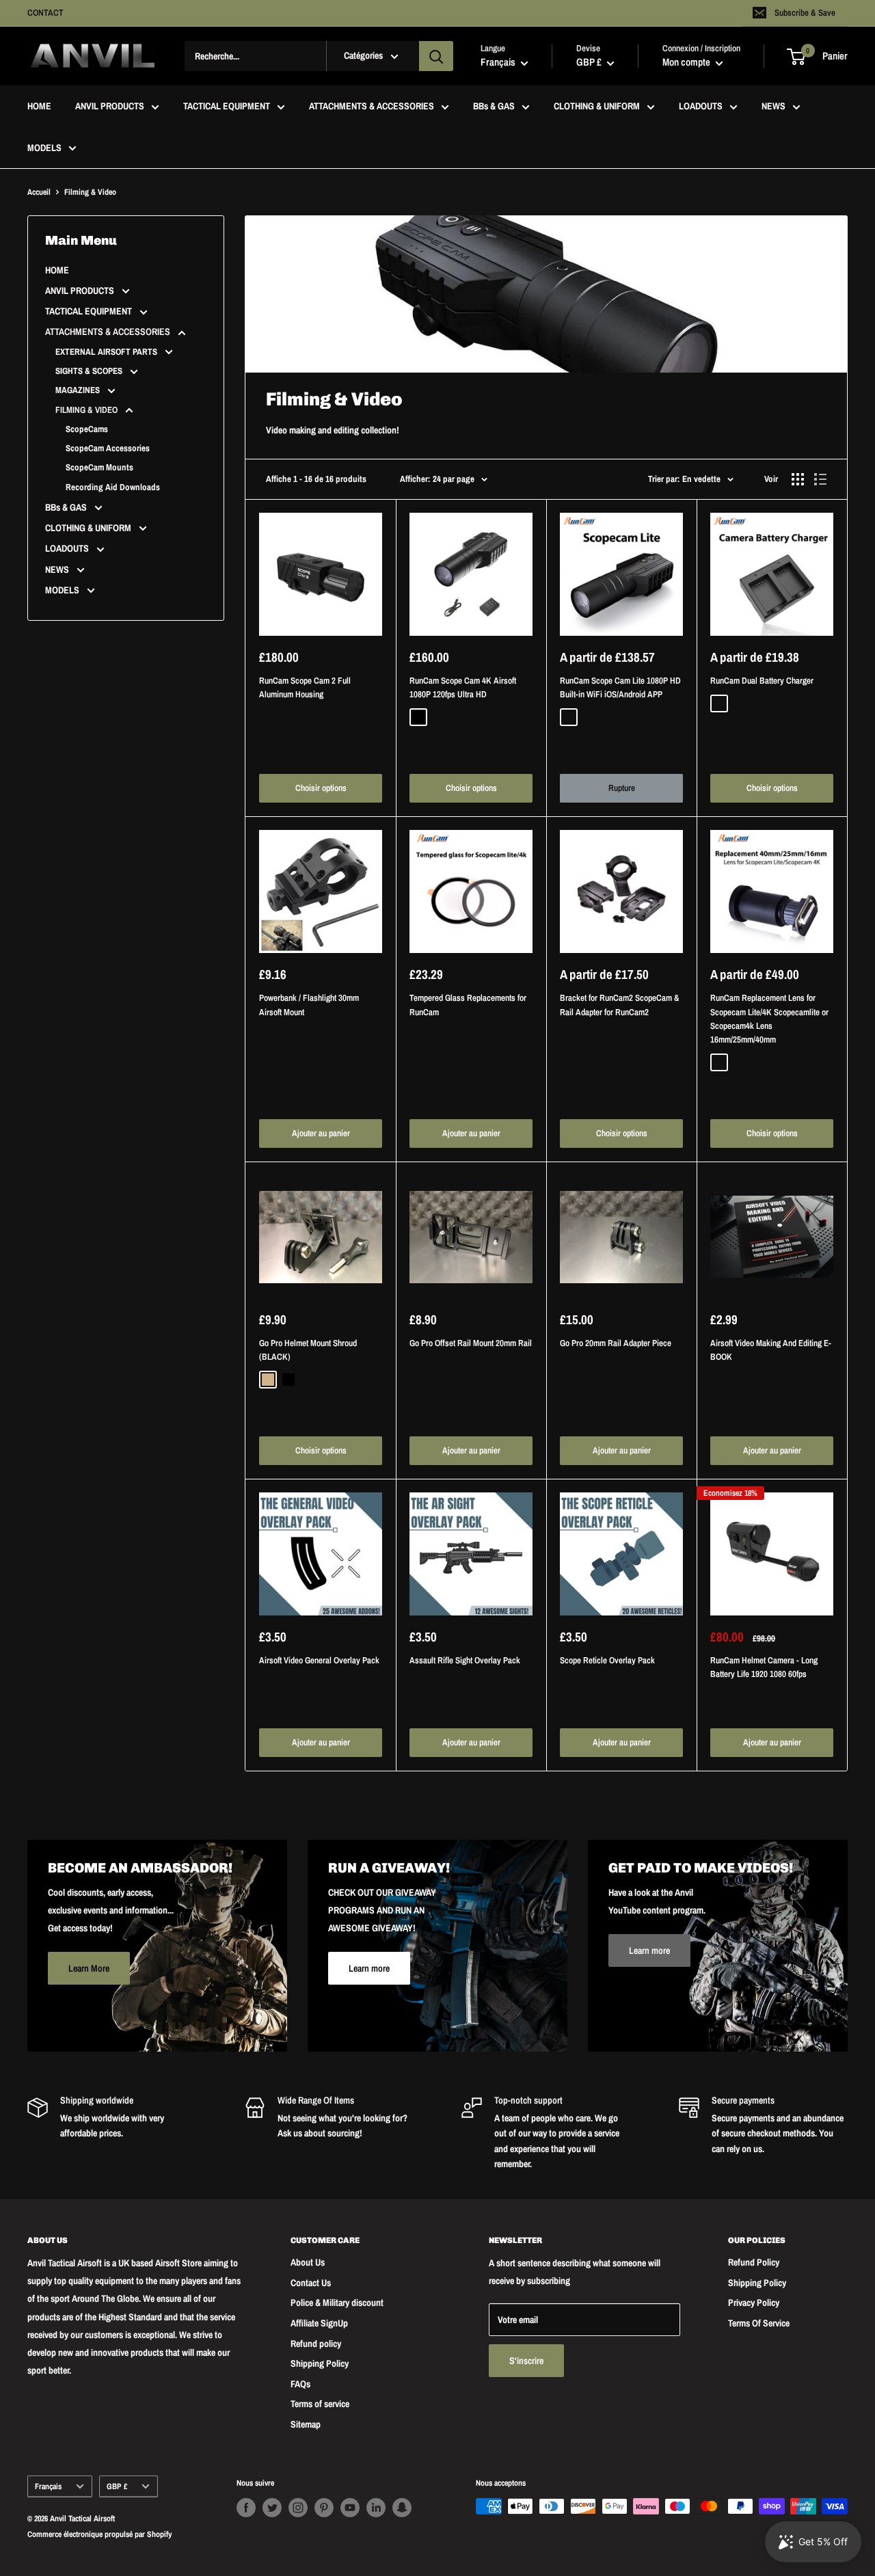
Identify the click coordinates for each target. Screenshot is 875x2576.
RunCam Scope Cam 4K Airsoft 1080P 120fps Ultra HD (463, 687)
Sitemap (306, 2424)
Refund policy (316, 2344)
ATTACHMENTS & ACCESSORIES (372, 107)
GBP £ (117, 2486)
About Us (308, 2262)
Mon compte (687, 63)
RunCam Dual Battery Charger (762, 681)
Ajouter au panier (321, 1133)
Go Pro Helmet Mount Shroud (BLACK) (308, 1350)
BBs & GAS (494, 107)
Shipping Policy (320, 2363)
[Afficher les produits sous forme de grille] (798, 479)
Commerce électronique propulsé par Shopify (99, 2534)
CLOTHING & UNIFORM (597, 107)
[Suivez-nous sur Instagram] (298, 2508)
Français (48, 2486)
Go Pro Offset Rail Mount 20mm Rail (471, 1343)
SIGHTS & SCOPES (90, 371)
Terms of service (320, 2404)
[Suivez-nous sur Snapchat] (402, 2508)
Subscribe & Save (805, 13)
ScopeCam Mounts (99, 467)
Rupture (622, 788)
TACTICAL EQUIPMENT (227, 107)
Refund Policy (754, 2262)
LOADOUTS (701, 107)
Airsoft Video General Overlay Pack (319, 1660)
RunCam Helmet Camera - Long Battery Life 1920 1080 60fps (764, 1667)
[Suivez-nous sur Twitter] (272, 2508)
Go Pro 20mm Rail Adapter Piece (616, 1343)
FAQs (300, 2384)
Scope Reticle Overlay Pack (607, 1660)
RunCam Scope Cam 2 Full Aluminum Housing (305, 687)
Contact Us (311, 2283)
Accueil (39, 192)
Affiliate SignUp (319, 2323)
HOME (39, 107)
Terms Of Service (759, 2323)
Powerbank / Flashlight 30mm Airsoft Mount (309, 1005)
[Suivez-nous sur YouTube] (350, 2508)
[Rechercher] (436, 56)
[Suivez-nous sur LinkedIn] (376, 2508)
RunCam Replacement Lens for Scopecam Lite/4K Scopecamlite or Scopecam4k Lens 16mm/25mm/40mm (769, 1018)
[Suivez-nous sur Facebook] (246, 2508)
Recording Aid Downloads (113, 487)
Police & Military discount (337, 2303)
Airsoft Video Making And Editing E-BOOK (771, 1350)
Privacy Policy (754, 2303)
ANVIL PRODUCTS (110, 107)
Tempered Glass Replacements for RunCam (468, 1005)
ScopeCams (87, 429)
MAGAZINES (79, 390)
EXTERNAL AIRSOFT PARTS (107, 352)
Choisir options (321, 788)
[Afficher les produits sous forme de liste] (820, 479)
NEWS (773, 107)
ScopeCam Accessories (108, 448)
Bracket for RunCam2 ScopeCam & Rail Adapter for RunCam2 (620, 1005)
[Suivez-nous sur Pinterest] (324, 2508)
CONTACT (45, 13)
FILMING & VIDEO (87, 410)
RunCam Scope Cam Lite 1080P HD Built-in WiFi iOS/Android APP (620, 687)
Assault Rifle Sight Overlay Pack (465, 1660)
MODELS (44, 148)
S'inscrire (526, 2361)
